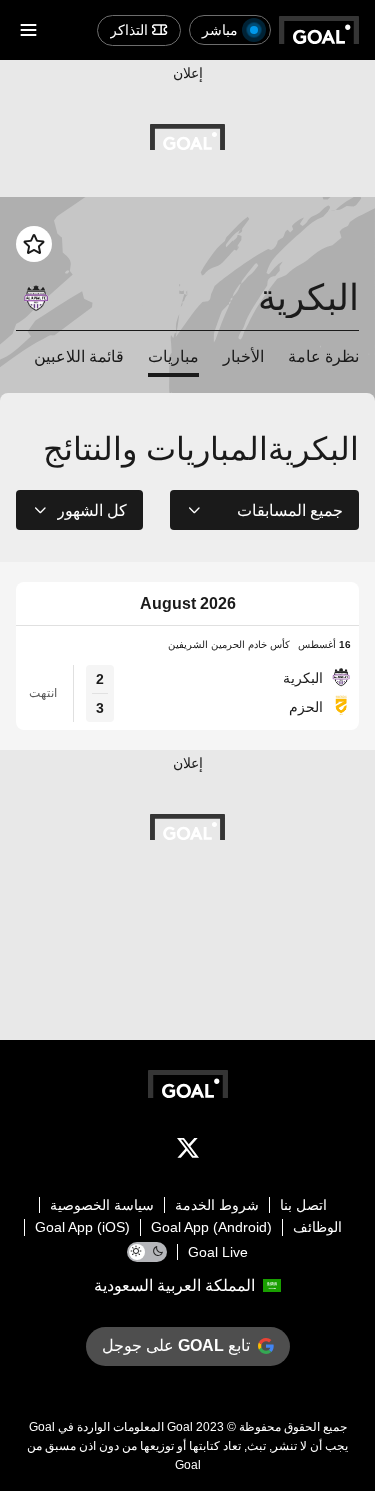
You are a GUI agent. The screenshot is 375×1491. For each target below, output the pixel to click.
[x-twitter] (188, 1152)
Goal (180, 1427)
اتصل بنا (303, 1205)
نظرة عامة (323, 356)
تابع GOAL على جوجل (176, 1345)
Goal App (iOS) (82, 1227)
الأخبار (243, 356)
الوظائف (317, 1227)
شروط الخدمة (217, 1205)
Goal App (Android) (211, 1227)
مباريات (173, 356)
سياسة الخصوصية (102, 1205)
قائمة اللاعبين (79, 356)
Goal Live (218, 1252)
